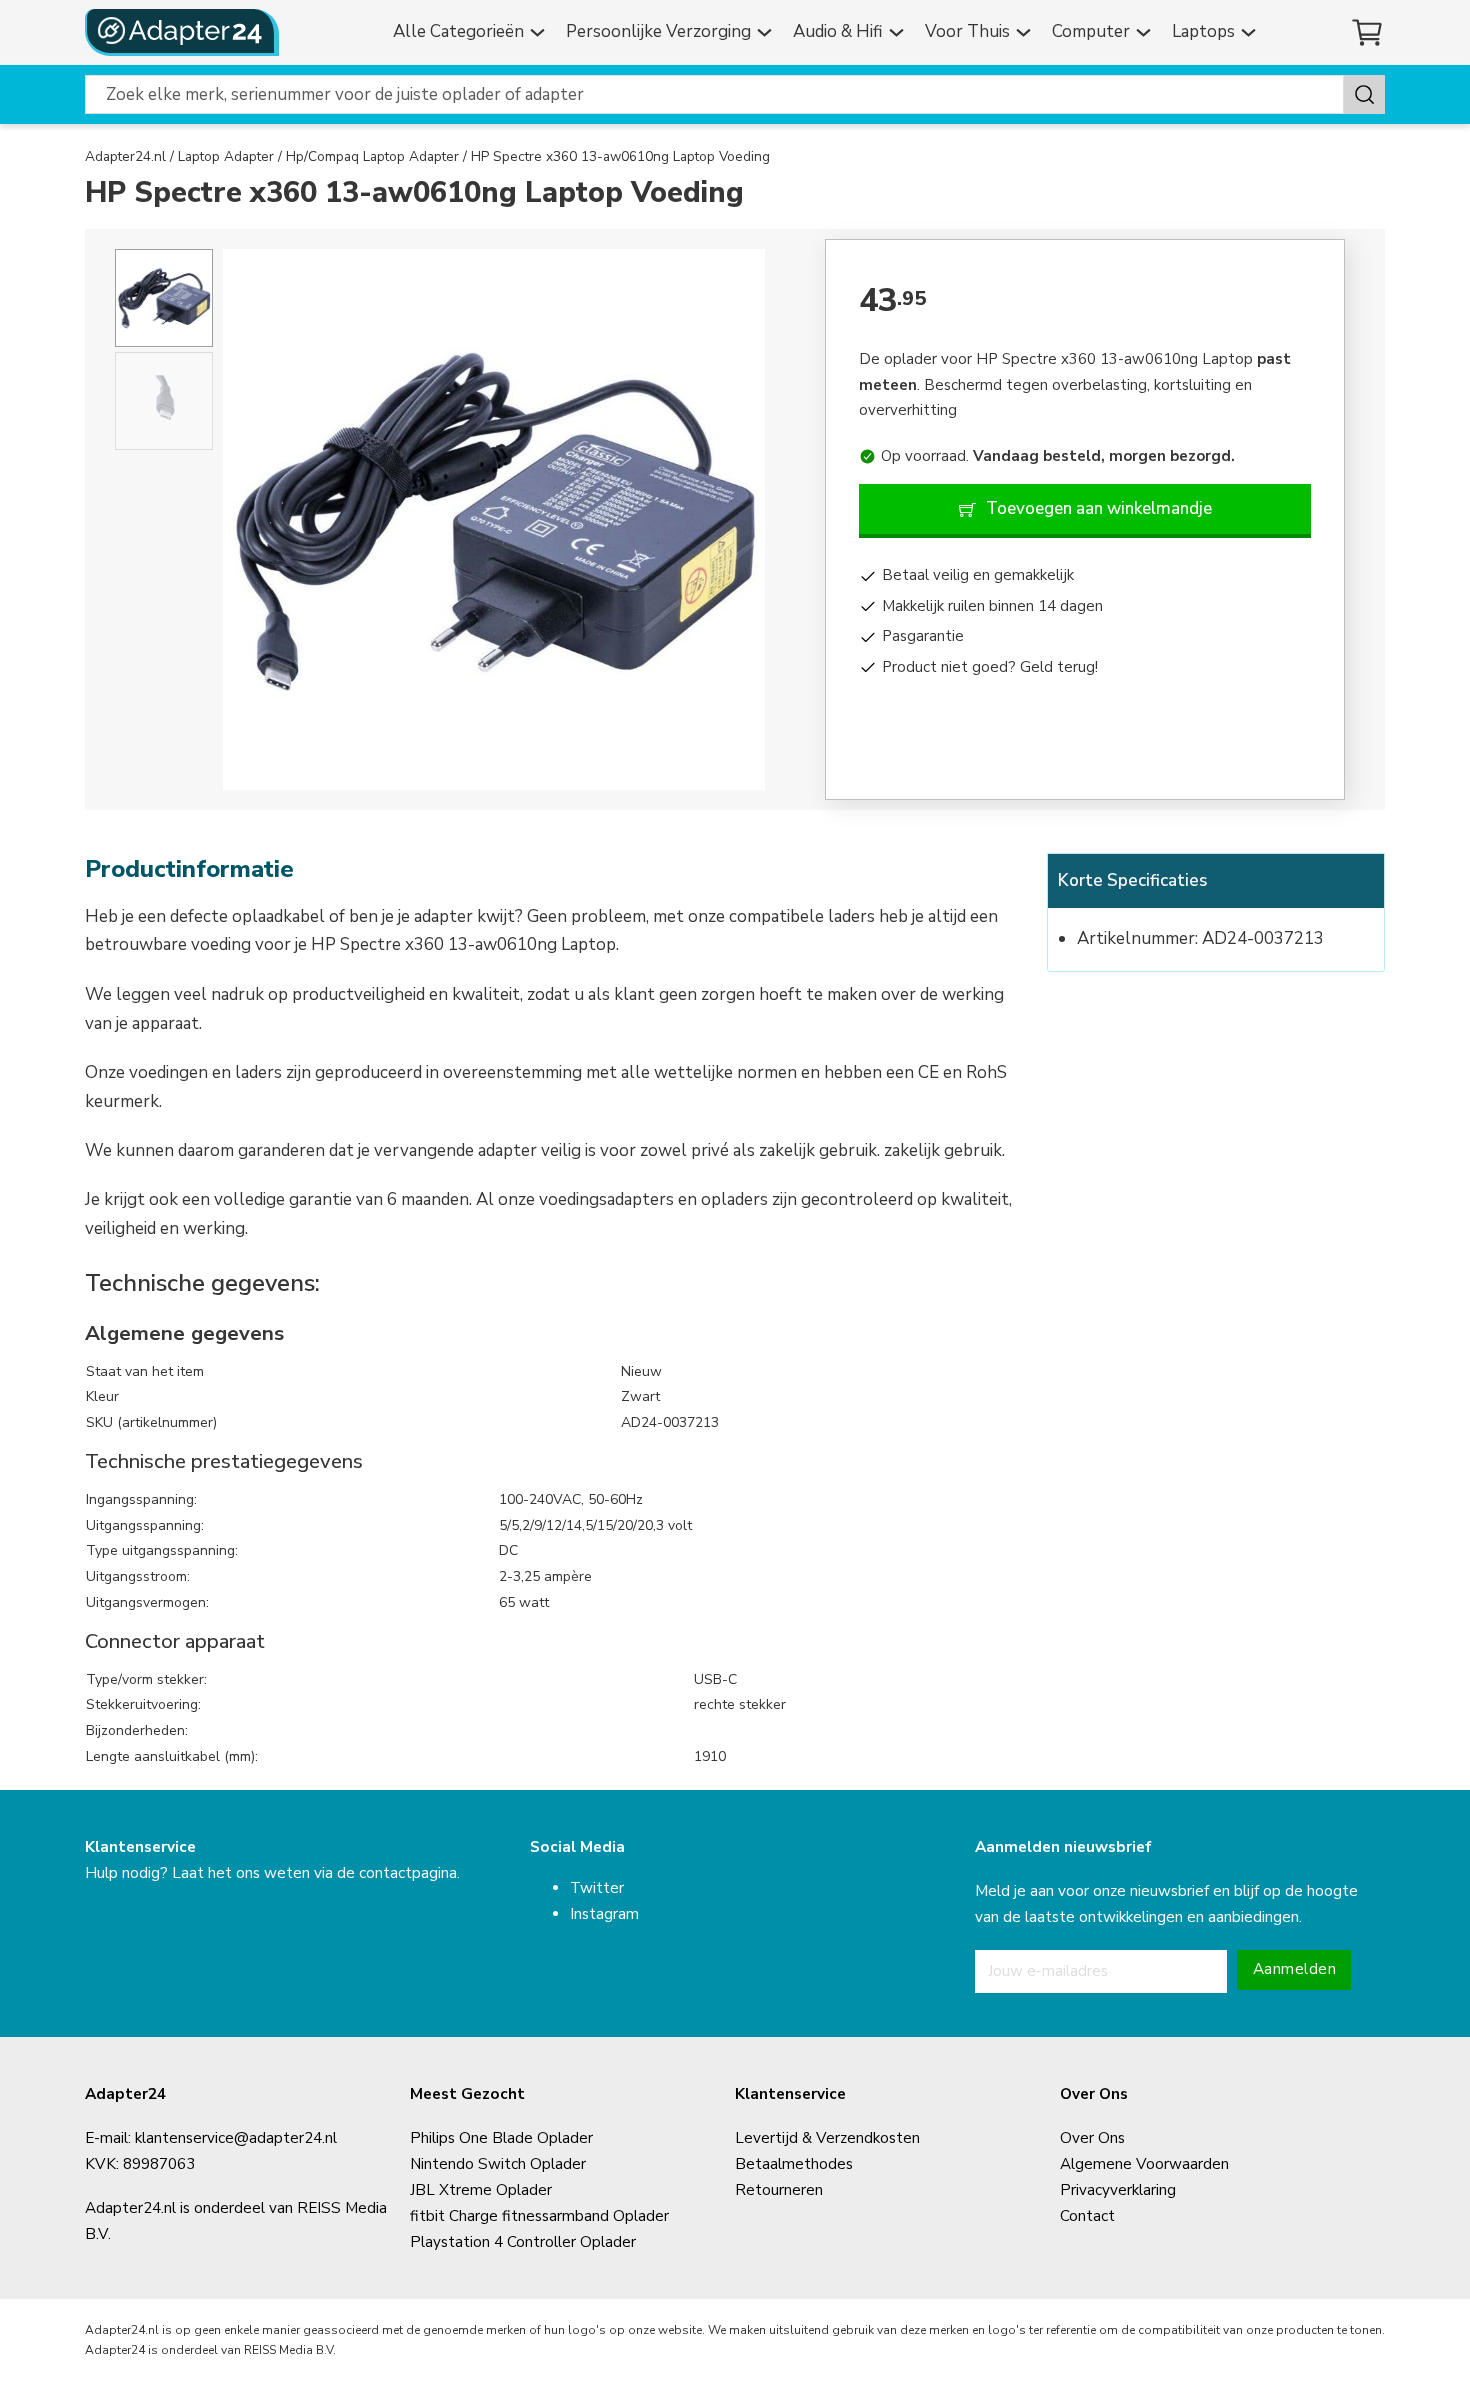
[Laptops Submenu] (1251, 32)
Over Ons (1092, 2138)
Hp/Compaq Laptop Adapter (372, 156)
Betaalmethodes (794, 2164)
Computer (1091, 31)
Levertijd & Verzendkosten (827, 2138)
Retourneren (779, 2190)
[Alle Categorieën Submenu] (540, 32)
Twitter (597, 1888)
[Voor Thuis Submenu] (1026, 32)
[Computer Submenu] (1146, 32)
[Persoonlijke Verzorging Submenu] (767, 32)
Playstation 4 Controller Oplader (523, 2242)
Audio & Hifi (838, 31)
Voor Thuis (967, 31)
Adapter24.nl (125, 156)
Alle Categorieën (458, 31)
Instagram (604, 1914)
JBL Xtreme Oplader (481, 2190)
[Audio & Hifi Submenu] (899, 32)
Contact (1087, 2216)
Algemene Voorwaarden (1144, 2164)
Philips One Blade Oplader (501, 2138)
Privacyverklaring (1118, 2190)
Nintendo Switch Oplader (498, 2164)
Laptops (1203, 31)
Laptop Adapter (226, 156)
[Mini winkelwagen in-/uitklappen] (1367, 32)
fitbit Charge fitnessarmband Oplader (539, 2216)
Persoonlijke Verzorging (658, 31)
